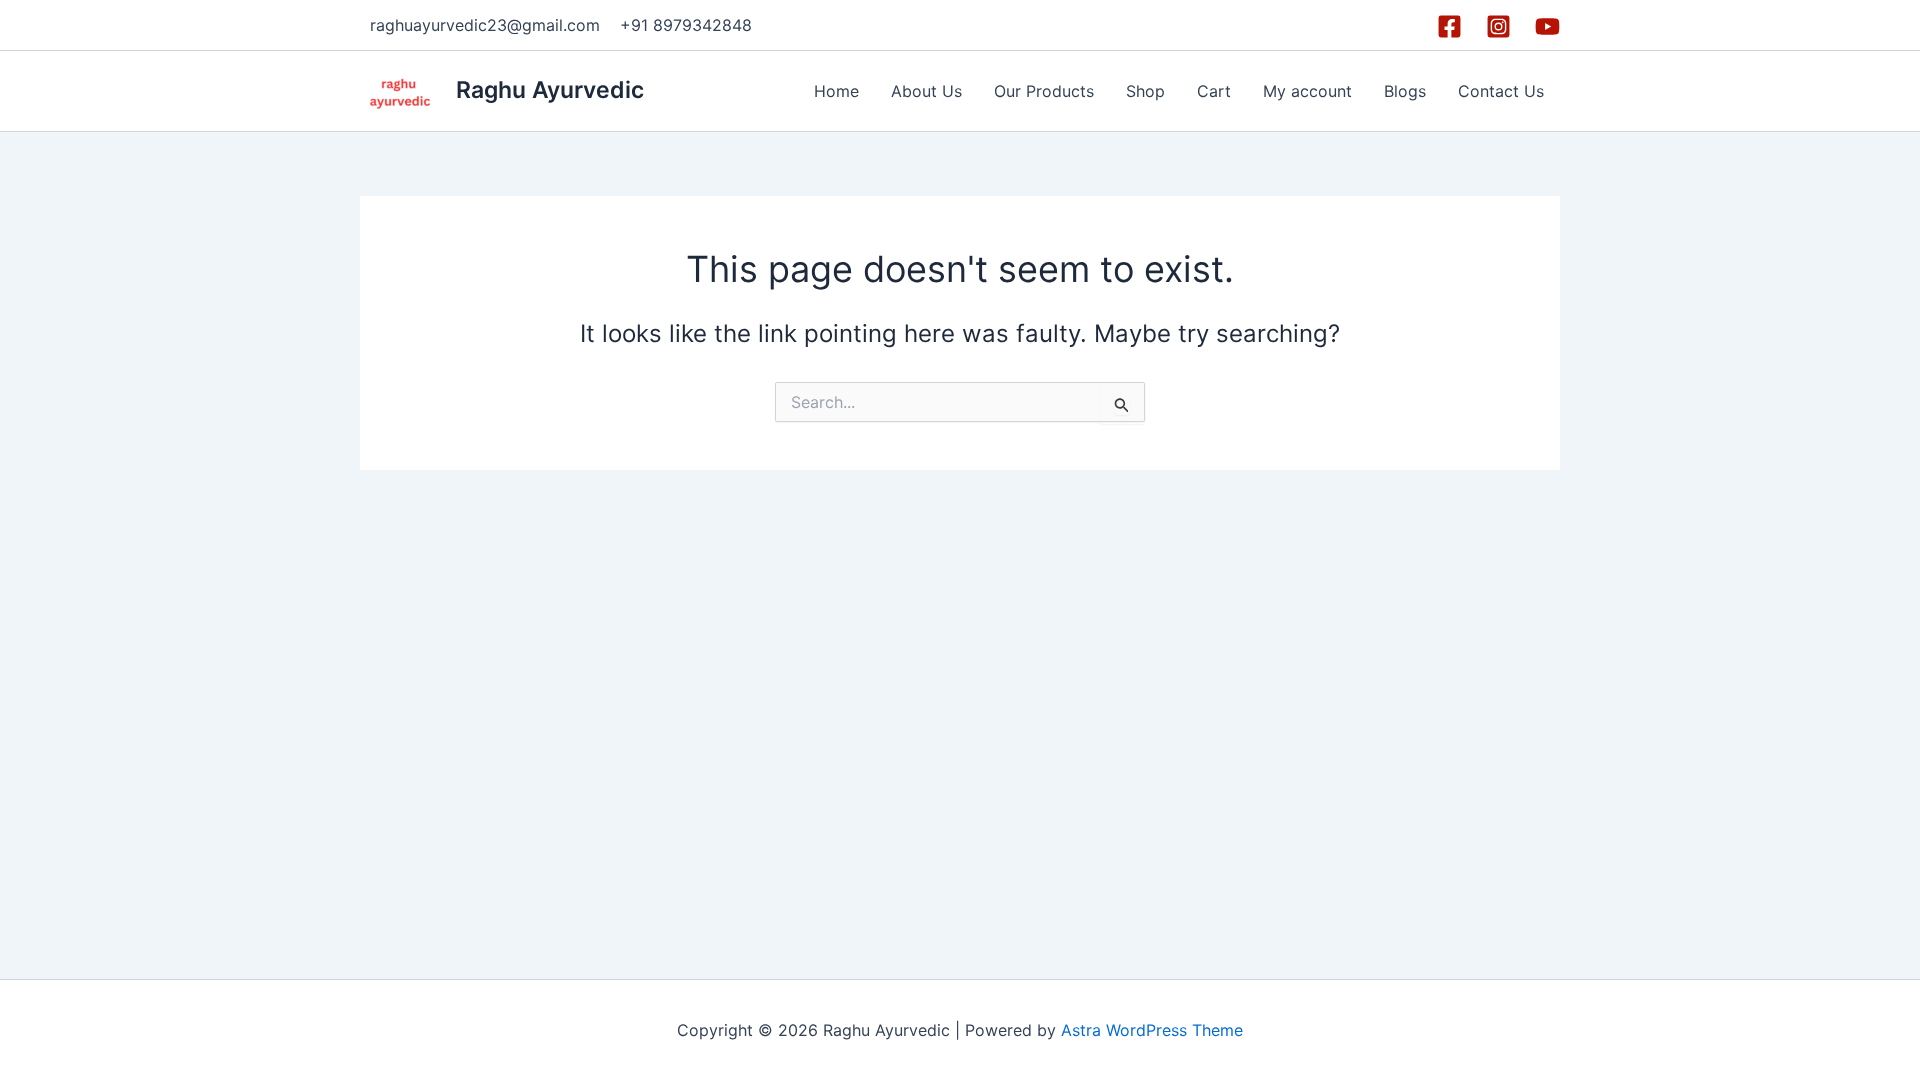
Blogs (1405, 91)
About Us (926, 91)
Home (836, 91)
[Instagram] (1498, 26)
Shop (1145, 91)
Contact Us (1501, 91)
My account (1307, 91)
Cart (1214, 91)
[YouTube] (1547, 26)
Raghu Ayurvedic (550, 90)
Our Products (1044, 91)
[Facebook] (1449, 26)
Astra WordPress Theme (1152, 1030)
